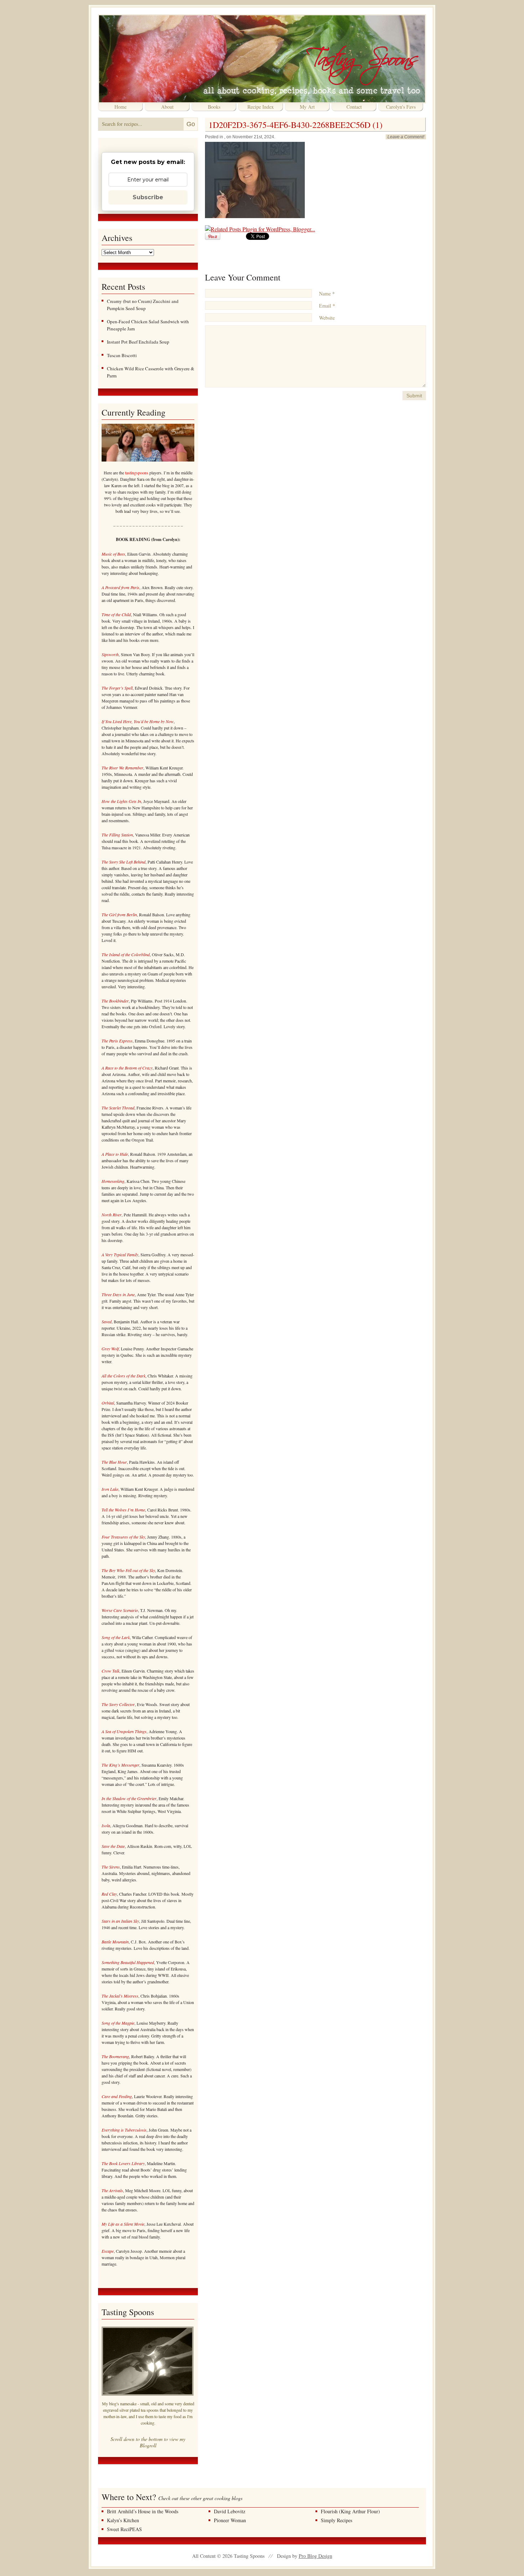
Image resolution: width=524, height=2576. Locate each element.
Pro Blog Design (315, 2556)
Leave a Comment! (406, 137)
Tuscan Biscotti (122, 355)
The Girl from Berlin (119, 915)
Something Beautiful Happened (128, 1962)
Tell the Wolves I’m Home (123, 1510)
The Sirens (111, 1867)
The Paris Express (117, 1041)
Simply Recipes (337, 2520)
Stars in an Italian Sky (120, 1921)
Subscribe (148, 197)
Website (327, 318)
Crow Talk (111, 1671)
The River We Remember (122, 768)
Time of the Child (116, 614)
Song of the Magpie (118, 2023)
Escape (108, 2251)
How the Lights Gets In (121, 801)
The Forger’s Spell (117, 688)
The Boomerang (115, 2056)
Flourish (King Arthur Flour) (350, 2511)
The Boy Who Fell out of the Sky (128, 1570)
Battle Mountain (115, 1942)
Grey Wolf (110, 1349)
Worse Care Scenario (120, 1610)
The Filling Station (117, 835)
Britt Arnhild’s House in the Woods (143, 2511)
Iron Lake (110, 1489)
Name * (327, 293)
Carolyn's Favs (401, 107)
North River (112, 1215)
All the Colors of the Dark (124, 1376)
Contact (354, 107)
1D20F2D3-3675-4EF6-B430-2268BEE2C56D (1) (296, 125)
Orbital (108, 1403)
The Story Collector (118, 1704)
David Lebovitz (230, 2511)
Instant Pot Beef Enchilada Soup (138, 342)
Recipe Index (261, 107)
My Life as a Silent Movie (123, 2224)
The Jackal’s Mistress (120, 1996)
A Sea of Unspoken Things (124, 1731)
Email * (327, 306)
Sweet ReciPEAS (124, 2529)
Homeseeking (113, 1181)
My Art (307, 107)
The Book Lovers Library (123, 2163)
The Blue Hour (114, 1462)
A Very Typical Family (120, 1254)
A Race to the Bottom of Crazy (127, 1068)
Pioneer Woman (230, 2520)
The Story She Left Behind (124, 862)
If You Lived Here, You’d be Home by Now (138, 721)
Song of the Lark (116, 1637)
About (167, 107)
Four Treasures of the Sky (123, 1537)
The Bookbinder (115, 1001)
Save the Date (113, 1846)
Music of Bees (113, 554)
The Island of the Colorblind (126, 954)
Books (214, 107)
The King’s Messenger (120, 1765)
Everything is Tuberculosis (124, 2130)
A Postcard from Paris (120, 587)
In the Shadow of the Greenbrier (129, 1798)
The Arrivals (112, 2190)
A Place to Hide (115, 1154)
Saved (107, 1322)
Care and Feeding (117, 2096)
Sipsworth (110, 654)
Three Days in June (118, 1294)
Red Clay (109, 1894)
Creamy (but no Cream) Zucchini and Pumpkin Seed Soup (143, 305)
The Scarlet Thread (118, 1108)
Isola (106, 1825)
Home (120, 107)
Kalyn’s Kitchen (123, 2520)
